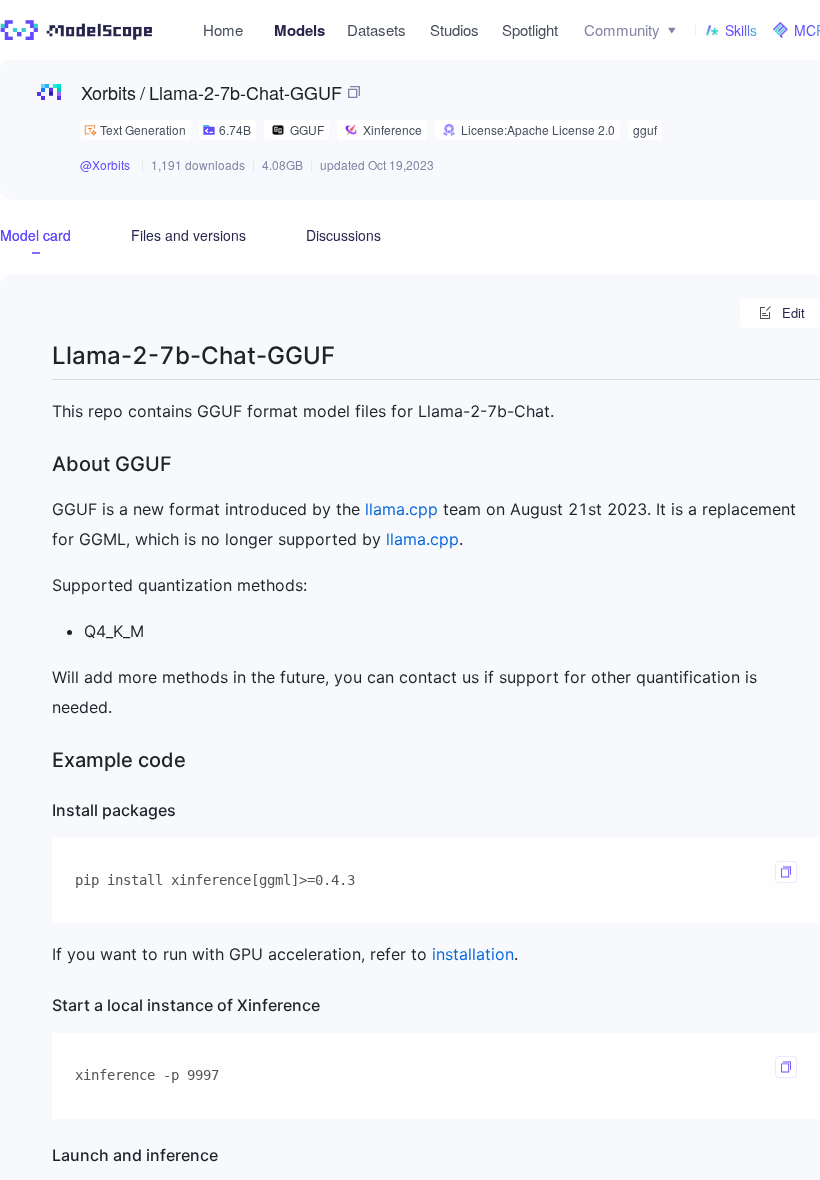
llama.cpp (401, 509)
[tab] (35, 235)
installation (473, 954)
